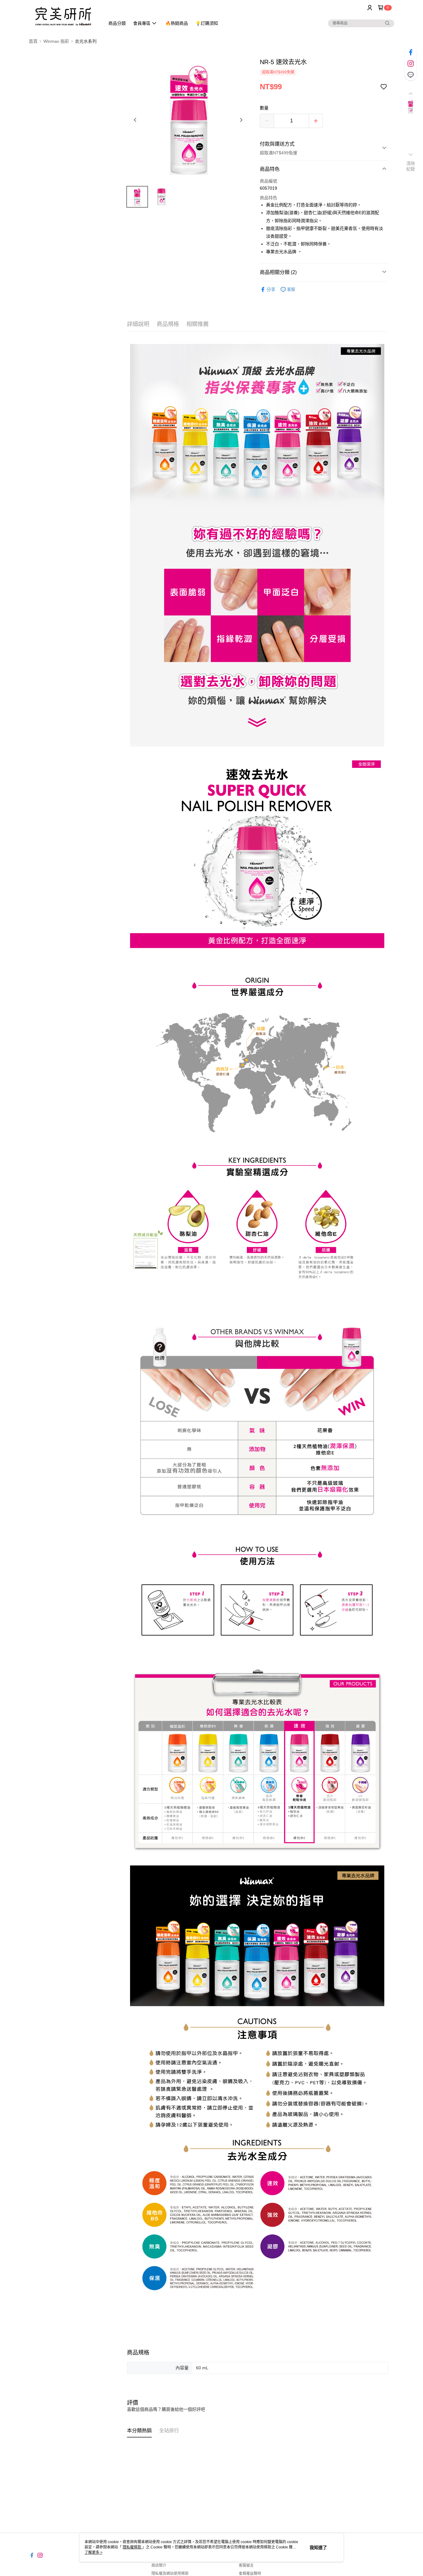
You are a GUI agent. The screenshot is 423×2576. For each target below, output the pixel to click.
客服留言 (246, 2565)
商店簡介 (159, 2565)
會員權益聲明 (250, 2574)
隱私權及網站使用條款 (170, 2574)
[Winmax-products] (63, 16)
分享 (271, 289)
